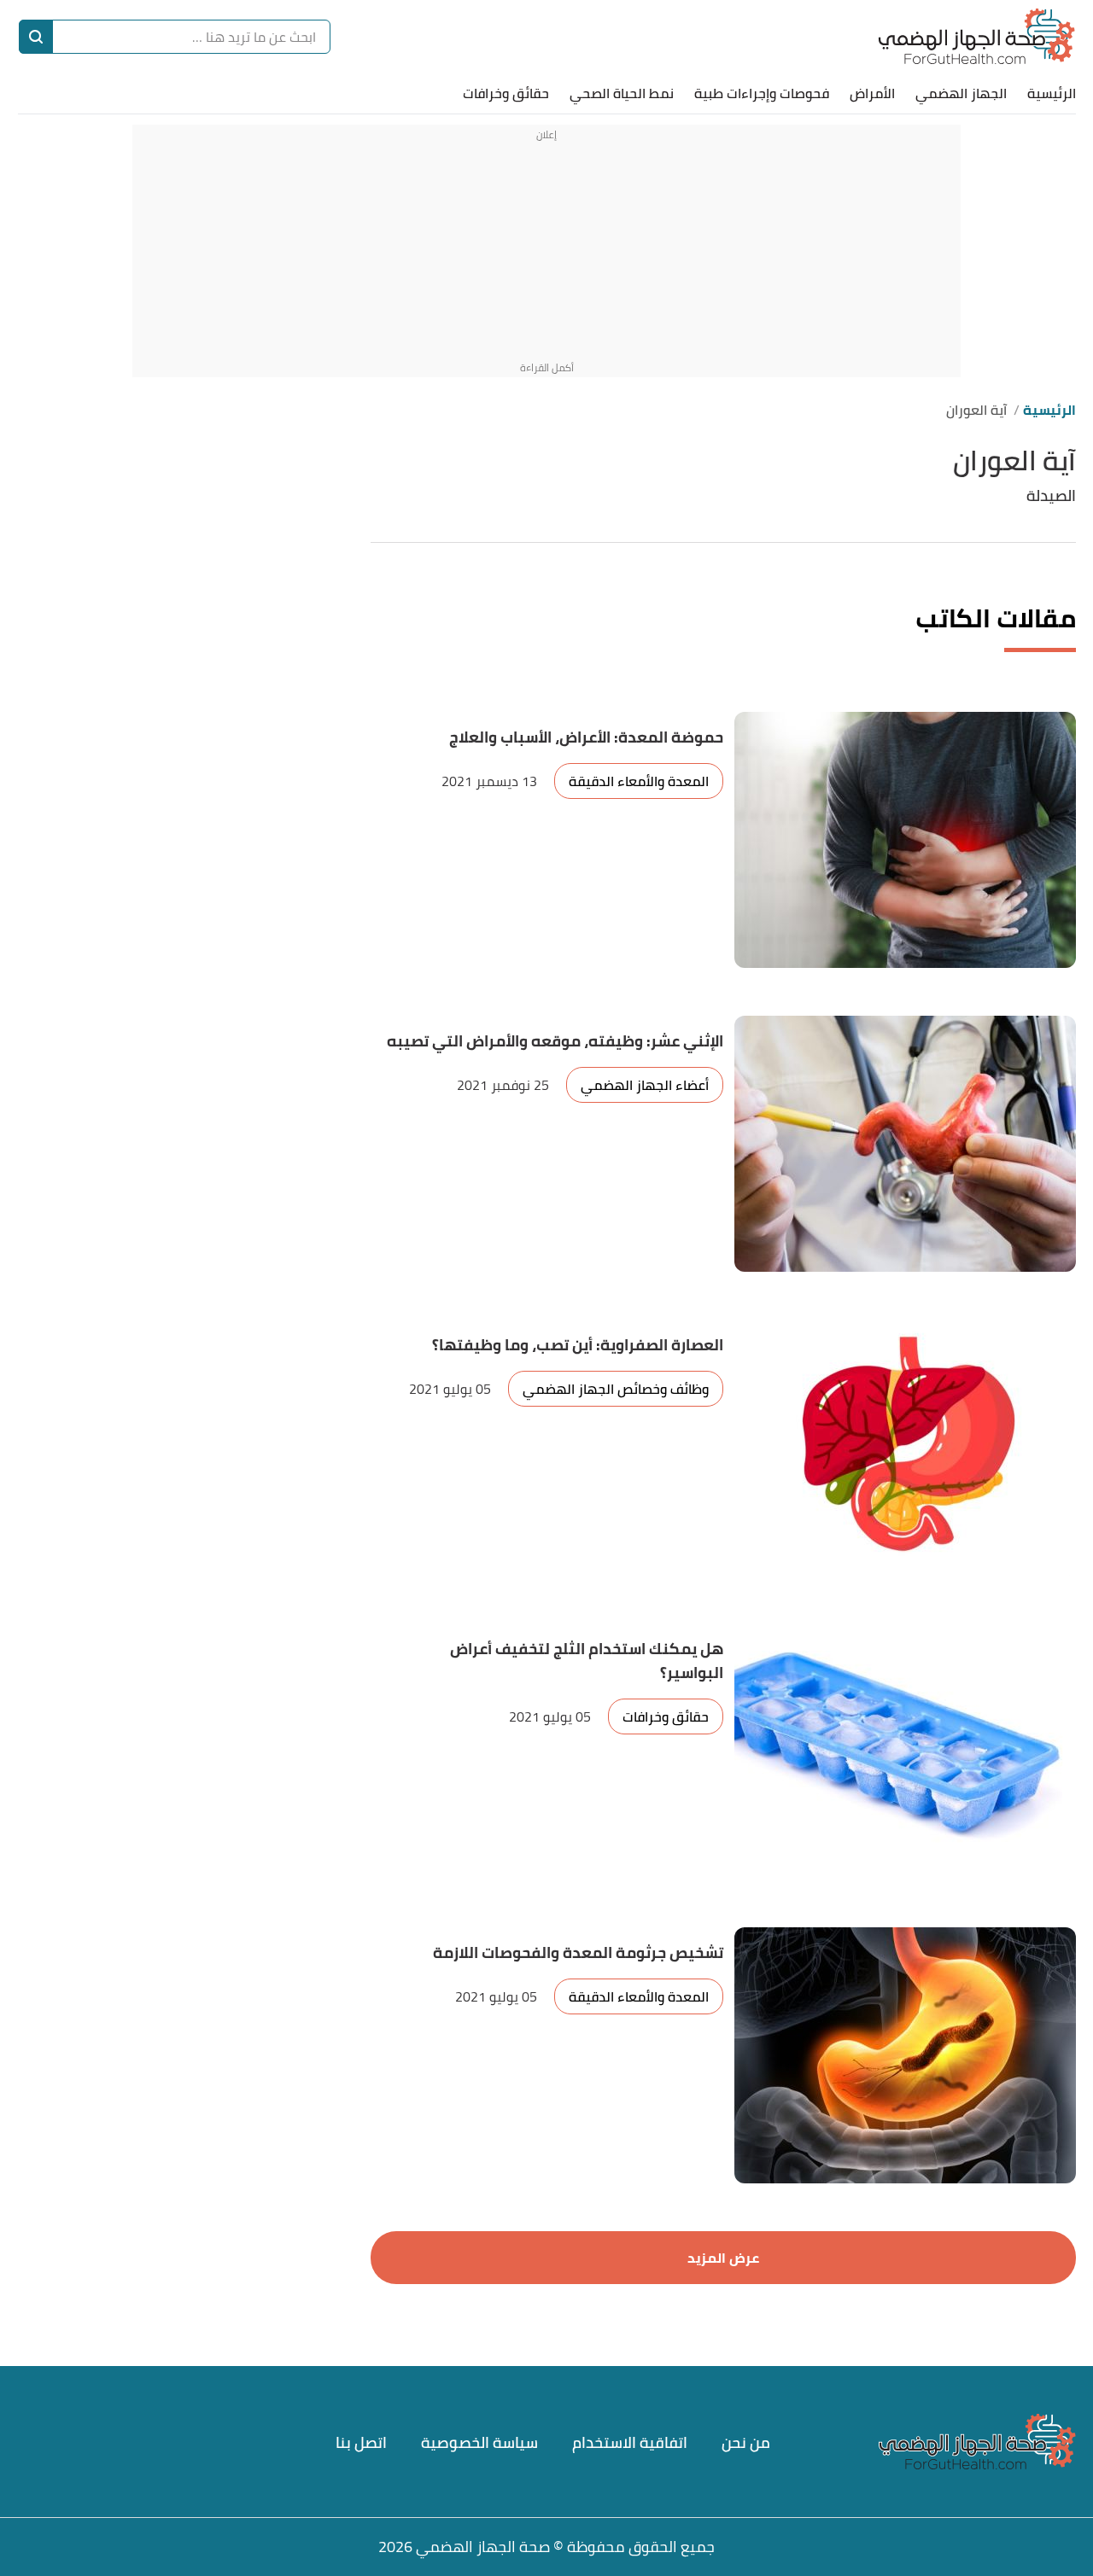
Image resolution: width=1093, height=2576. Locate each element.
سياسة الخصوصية (479, 2442)
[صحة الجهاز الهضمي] (976, 36)
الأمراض (872, 93)
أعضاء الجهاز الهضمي (645, 1085)
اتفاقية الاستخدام (630, 2442)
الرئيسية (1052, 93)
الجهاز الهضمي (961, 93)
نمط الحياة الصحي (622, 93)
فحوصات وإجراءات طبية (762, 93)
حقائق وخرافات (506, 93)
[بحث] (36, 37)
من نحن (746, 2442)
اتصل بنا (361, 2442)
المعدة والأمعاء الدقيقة (639, 781)
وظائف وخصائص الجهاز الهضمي (616, 1389)
